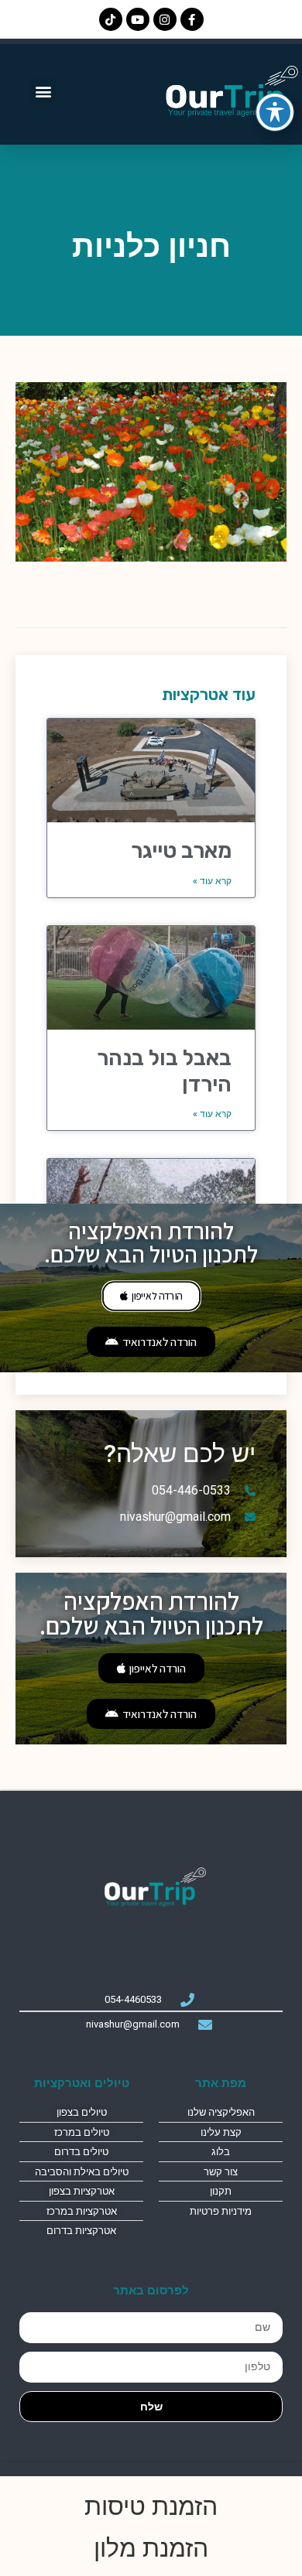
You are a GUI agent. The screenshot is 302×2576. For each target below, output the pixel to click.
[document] (151, 1288)
